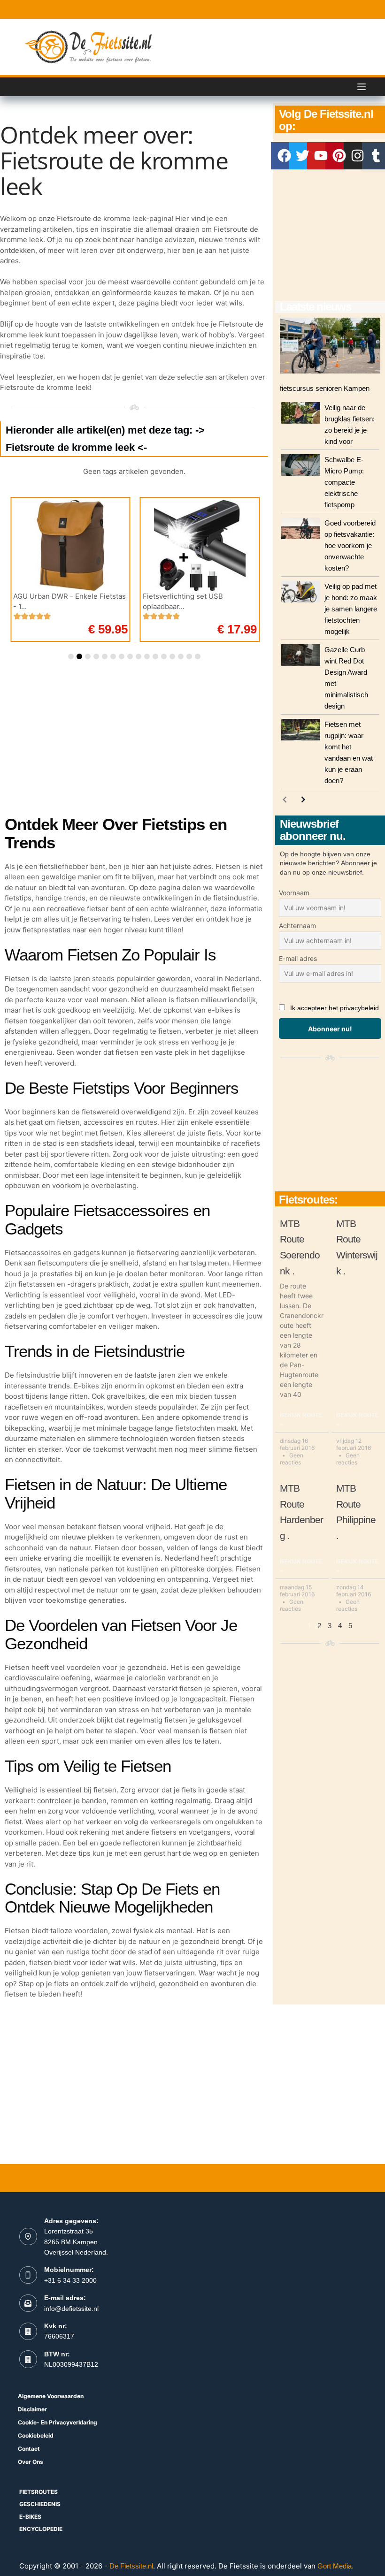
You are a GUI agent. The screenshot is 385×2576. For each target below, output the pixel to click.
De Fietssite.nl (131, 2566)
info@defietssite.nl (71, 2309)
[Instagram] (357, 156)
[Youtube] (321, 156)
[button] (71, 656)
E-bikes (30, 2517)
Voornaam (294, 893)
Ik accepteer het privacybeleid (335, 1008)
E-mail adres (298, 958)
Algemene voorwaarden (51, 2396)
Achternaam (297, 926)
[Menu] (362, 87)
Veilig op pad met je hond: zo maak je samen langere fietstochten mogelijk (351, 609)
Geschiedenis (40, 2504)
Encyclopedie (41, 2529)
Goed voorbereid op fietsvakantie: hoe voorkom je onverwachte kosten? (350, 545)
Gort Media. (335, 2566)
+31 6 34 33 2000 (70, 2280)
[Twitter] (303, 156)
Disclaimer (32, 2409)
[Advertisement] (330, 235)
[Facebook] (285, 156)
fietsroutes (38, 2492)
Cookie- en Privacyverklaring (58, 2422)
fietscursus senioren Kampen (325, 388)
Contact (29, 2449)
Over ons (31, 2462)
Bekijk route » (301, 1420)
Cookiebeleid (36, 2435)
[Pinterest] (339, 156)
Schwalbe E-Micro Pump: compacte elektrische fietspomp (344, 482)
